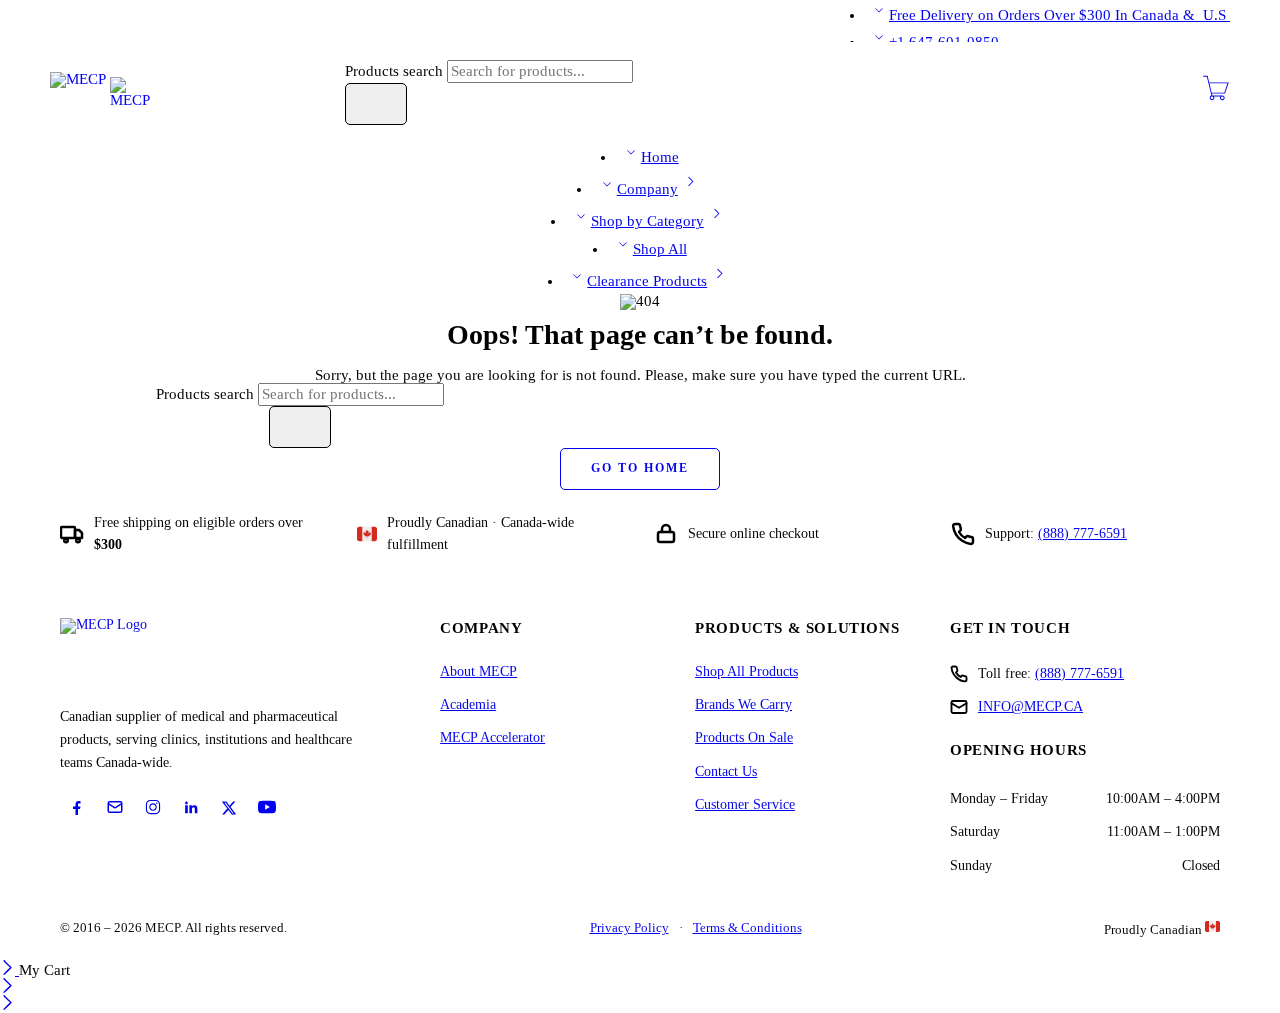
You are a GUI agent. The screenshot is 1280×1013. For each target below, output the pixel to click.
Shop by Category (647, 221)
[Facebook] (77, 808)
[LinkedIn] (191, 808)
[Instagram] (153, 807)
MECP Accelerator (492, 737)
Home (660, 157)
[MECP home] (126, 656)
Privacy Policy (629, 927)
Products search (396, 71)
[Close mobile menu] (7, 1005)
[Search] (376, 104)
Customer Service (745, 804)
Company (647, 189)
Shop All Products (746, 671)
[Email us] (115, 807)
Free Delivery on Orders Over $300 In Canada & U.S (1059, 15)
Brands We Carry (743, 704)
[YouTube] (267, 807)
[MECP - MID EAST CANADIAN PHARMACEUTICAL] (100, 90)
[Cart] (1216, 97)
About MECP (478, 671)
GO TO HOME (640, 468)
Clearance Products (647, 281)
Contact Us (726, 771)
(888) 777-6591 (1082, 533)
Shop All (660, 249)
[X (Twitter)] (229, 808)
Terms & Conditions (747, 927)
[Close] (9, 970)
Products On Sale (744, 737)
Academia (468, 704)
